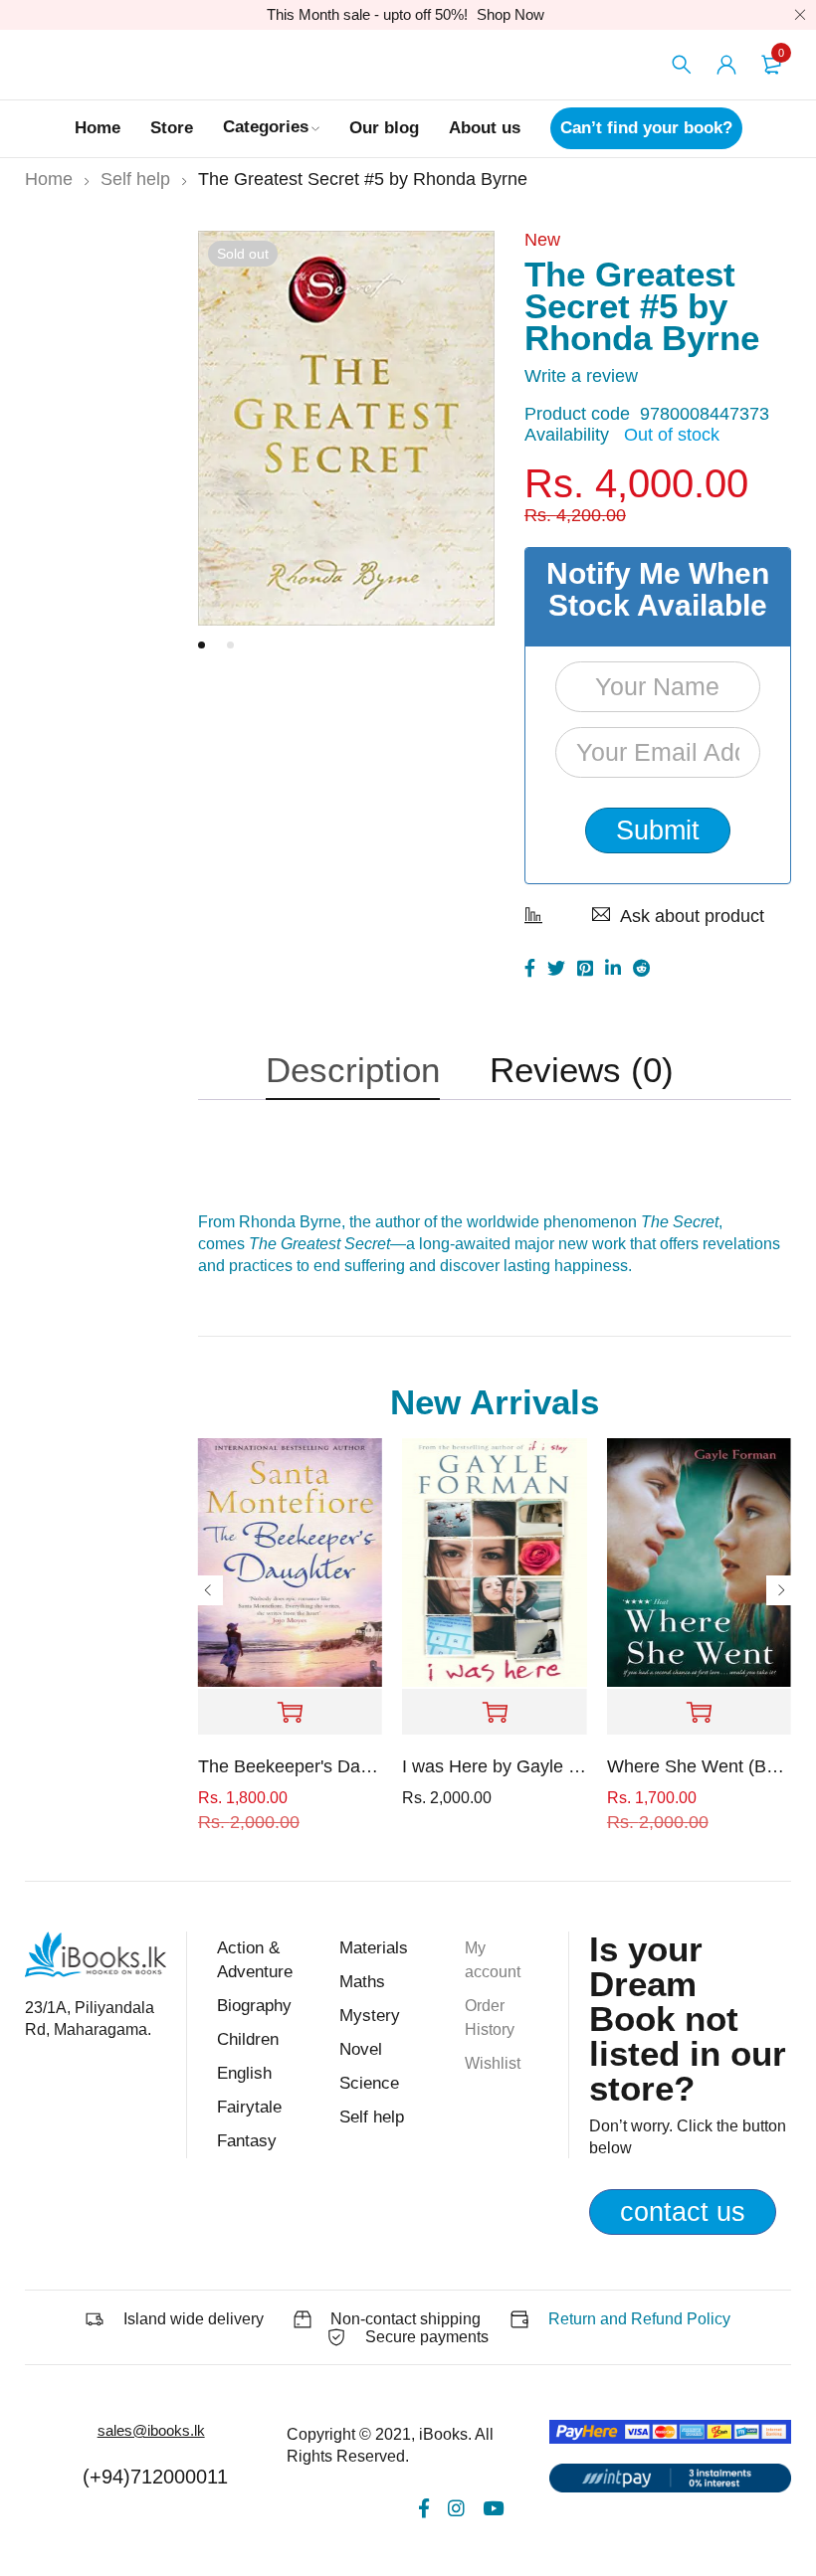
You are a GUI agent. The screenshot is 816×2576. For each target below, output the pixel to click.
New (542, 240)
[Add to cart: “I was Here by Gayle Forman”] (494, 1713)
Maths (362, 1982)
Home (49, 179)
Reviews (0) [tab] (582, 1070)
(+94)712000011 (155, 2477)
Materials (374, 1948)
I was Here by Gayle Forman (494, 1766)
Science (369, 2083)
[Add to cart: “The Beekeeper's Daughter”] (290, 1713)
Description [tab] (353, 1070)
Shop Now (510, 14)
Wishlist (493, 2063)
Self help (135, 179)
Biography (254, 2006)
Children (248, 2039)
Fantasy (247, 2141)
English (244, 2073)
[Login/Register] (726, 65)
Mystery (370, 2016)
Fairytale (249, 2107)
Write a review (581, 376)
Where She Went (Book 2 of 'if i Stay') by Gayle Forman (699, 1766)
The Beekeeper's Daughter (290, 1766)
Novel (361, 2049)
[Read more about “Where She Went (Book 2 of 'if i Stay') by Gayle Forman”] (699, 1713)
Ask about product (692, 916)
